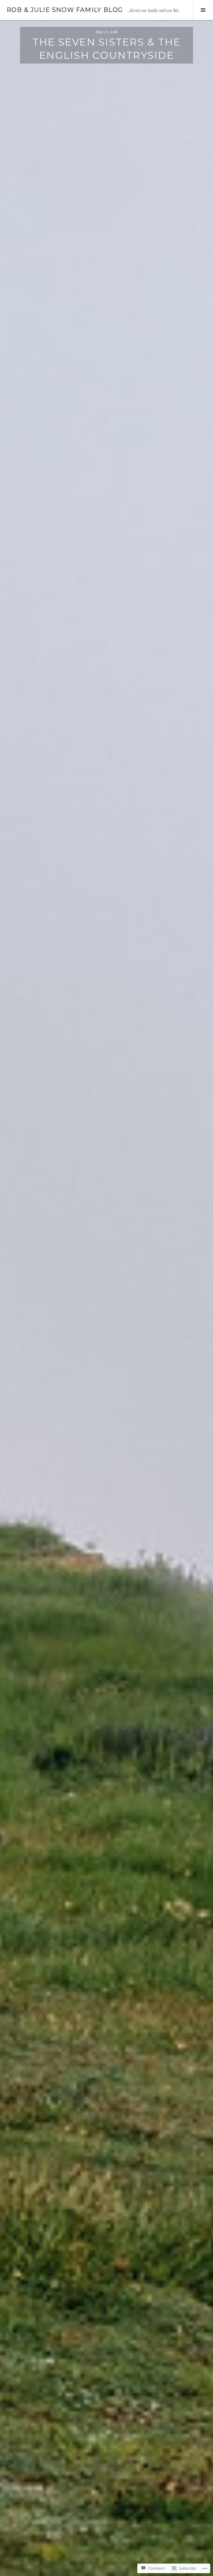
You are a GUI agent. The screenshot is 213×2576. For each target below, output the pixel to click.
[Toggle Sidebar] (203, 10)
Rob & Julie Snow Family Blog (65, 10)
